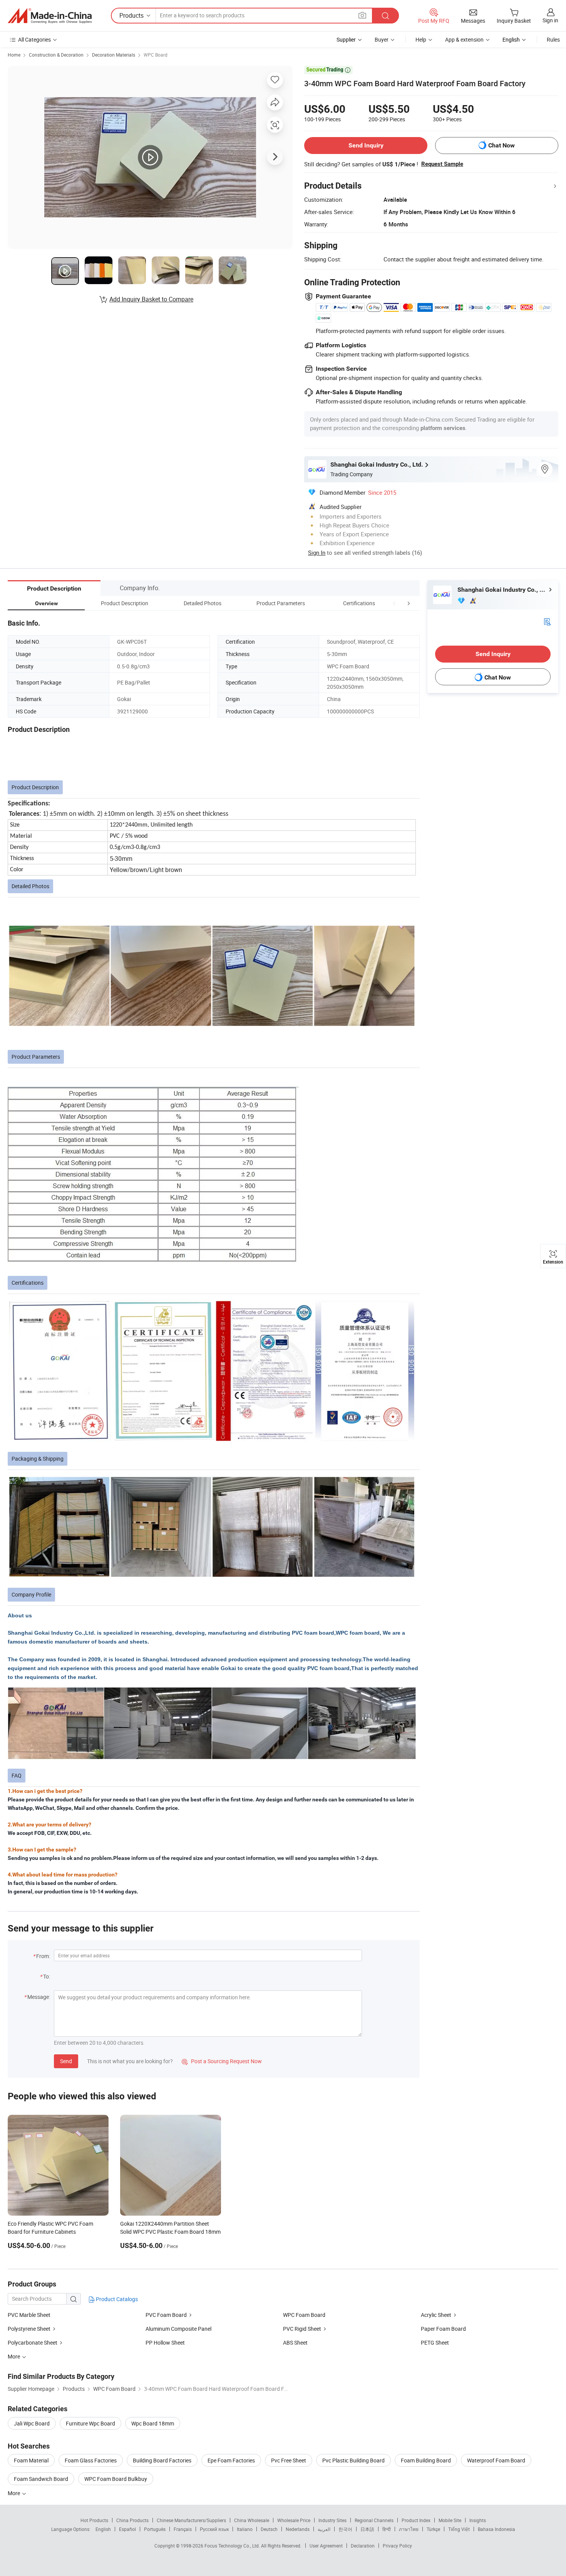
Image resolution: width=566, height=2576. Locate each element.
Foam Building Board (426, 2460)
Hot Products (94, 2520)
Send (66, 2061)
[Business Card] (547, 621)
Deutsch (269, 2529)
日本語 (367, 2529)
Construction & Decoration (56, 55)
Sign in (550, 20)
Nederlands (298, 2529)
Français (183, 2529)
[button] (394, 603)
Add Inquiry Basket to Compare (151, 299)
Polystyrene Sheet (29, 2329)
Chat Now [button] (502, 145)
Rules (553, 39)
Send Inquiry (366, 145)
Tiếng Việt (459, 2529)
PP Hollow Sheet (165, 2343)
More (14, 2493)
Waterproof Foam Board (496, 2460)
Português (155, 2529)
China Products (132, 2520)
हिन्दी (387, 2529)
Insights (478, 2520)
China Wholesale (252, 2520)
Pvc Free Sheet (289, 2460)
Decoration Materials (114, 55)
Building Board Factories (162, 2460)
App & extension (464, 39)
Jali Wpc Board (32, 2423)
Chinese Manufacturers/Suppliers (191, 2520)
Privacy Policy (397, 2546)
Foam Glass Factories (91, 2460)
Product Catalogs (116, 2299)
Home (14, 55)
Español (127, 2529)
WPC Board (156, 55)
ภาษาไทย (409, 2529)
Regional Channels (374, 2520)
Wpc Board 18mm (153, 2423)
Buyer (382, 39)
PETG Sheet (435, 2343)
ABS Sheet (295, 2343)
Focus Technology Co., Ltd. (233, 2546)
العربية (324, 2529)
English (103, 2529)
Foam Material (31, 2460)
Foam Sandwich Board (41, 2479)
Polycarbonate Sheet (33, 2343)
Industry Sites (332, 2520)
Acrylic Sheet (436, 2315)
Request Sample (442, 164)
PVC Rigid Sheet (302, 2329)
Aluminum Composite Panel (178, 2329)
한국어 (345, 2529)
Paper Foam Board (443, 2329)
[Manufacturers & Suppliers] (50, 16)
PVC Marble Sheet (29, 2315)
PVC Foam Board (166, 2315)
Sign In (317, 552)
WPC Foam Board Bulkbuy (116, 2479)
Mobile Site (450, 2520)
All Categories (34, 39)
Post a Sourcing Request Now (222, 2061)
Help (421, 39)
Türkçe (433, 2529)
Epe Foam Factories (231, 2460)
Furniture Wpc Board (90, 2423)
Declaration (363, 2546)
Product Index (416, 2520)
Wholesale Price (294, 2520)
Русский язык (214, 2529)
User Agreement (326, 2546)
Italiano (245, 2529)
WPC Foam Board (304, 2315)
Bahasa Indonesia (497, 2529)
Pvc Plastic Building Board (353, 2460)
